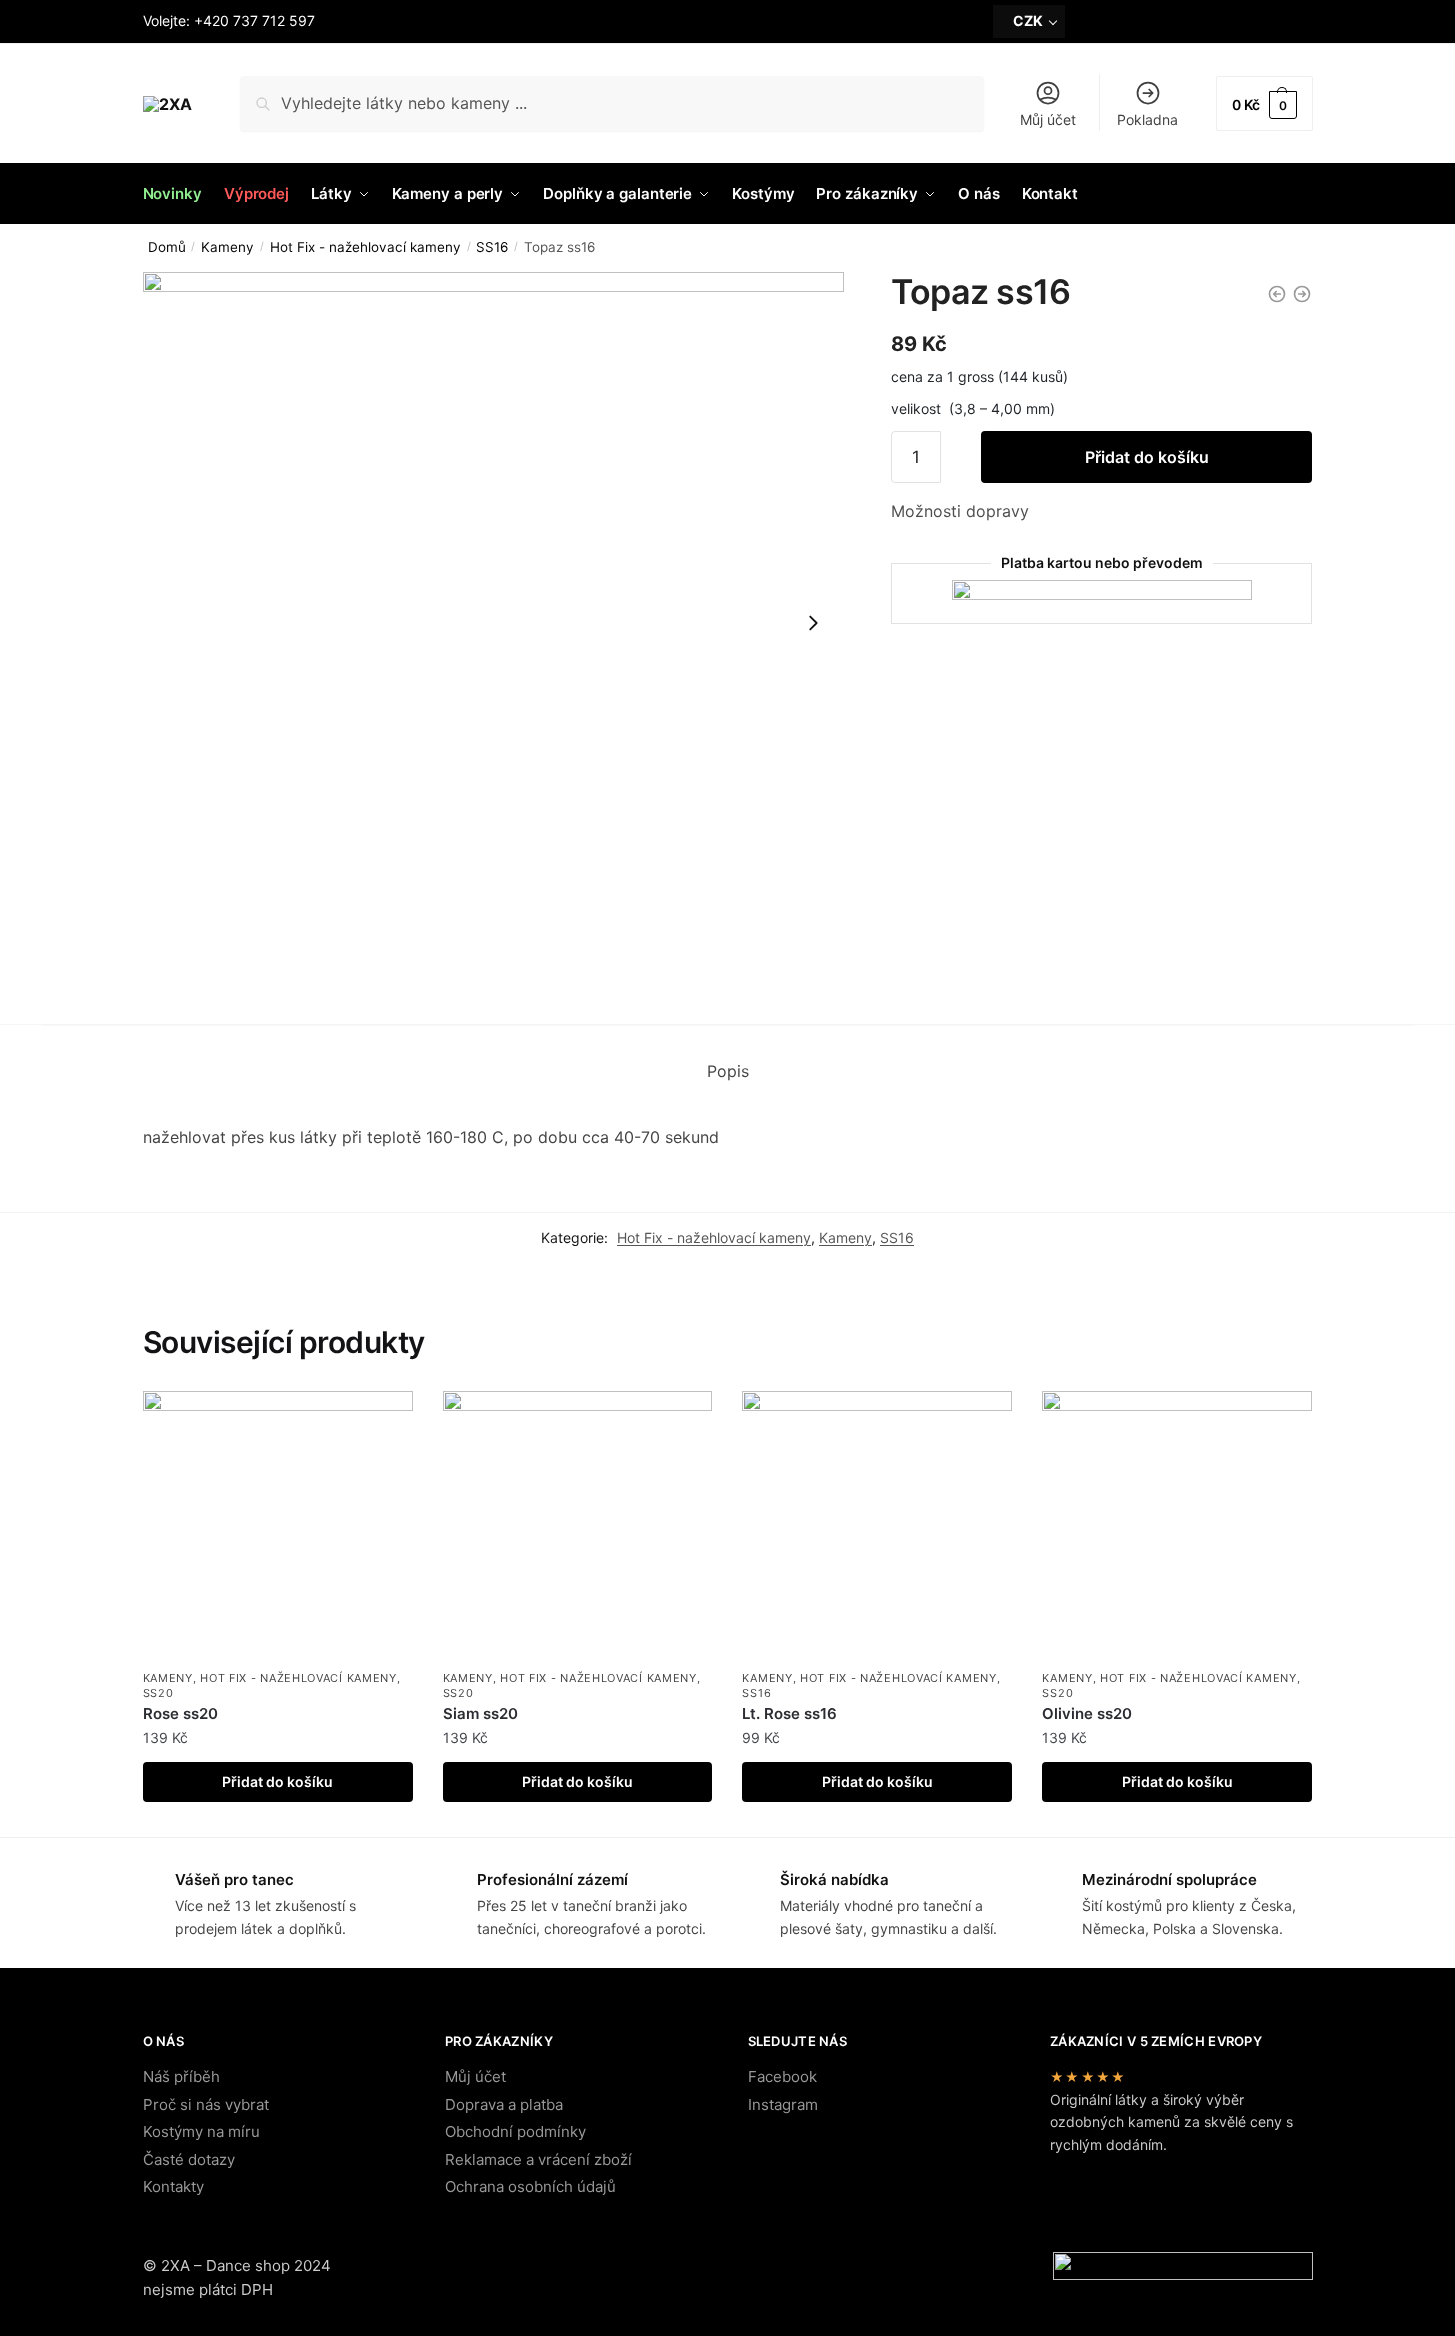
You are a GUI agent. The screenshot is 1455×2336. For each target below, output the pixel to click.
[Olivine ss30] (1277, 294)
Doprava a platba (504, 2104)
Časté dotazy (189, 2159)
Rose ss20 (180, 1713)
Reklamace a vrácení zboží (538, 2159)
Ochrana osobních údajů (530, 2186)
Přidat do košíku (1147, 457)
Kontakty (173, 2186)
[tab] (728, 1072)
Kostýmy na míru (201, 2131)
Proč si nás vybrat (206, 2104)
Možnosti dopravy (960, 511)
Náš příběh (181, 2076)
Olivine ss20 (1087, 1713)
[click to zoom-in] (494, 623)
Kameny (227, 247)
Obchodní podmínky (515, 2131)
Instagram (783, 2104)
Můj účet (1048, 119)
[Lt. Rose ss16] (877, 1526)
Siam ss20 (480, 1713)
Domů (167, 247)
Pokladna (1147, 119)
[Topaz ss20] (1302, 294)
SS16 (492, 247)
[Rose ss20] (278, 1526)
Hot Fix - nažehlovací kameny (365, 247)
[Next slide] (813, 623)
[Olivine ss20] (1177, 1526)
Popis (728, 1071)
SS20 (158, 1693)
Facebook (782, 2076)
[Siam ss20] (578, 1526)
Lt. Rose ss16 (789, 1713)
